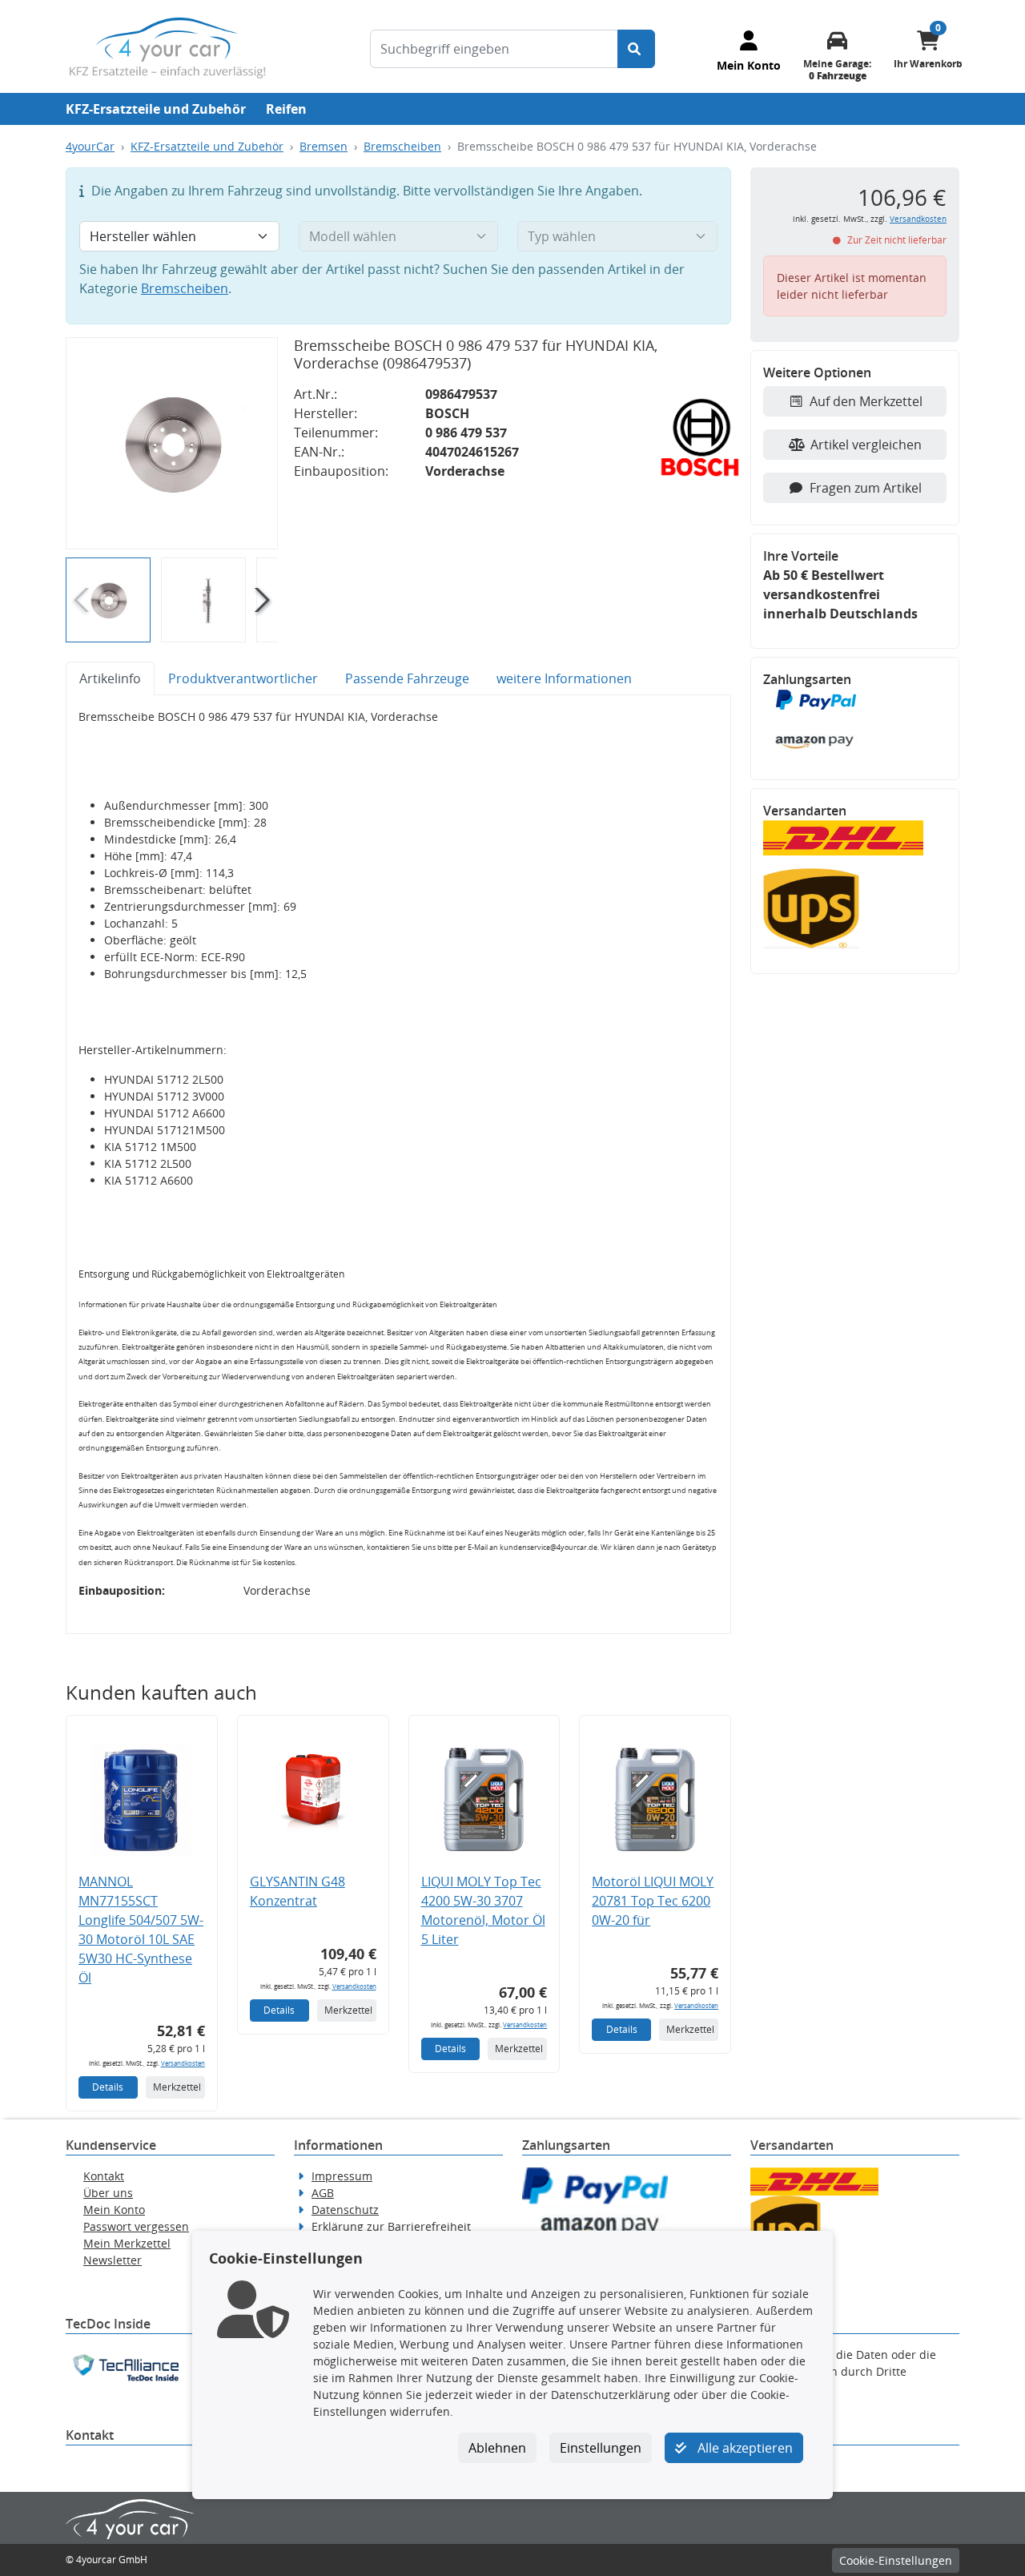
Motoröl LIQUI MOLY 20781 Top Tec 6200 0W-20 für (653, 1901)
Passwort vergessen (136, 2226)
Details (108, 2087)
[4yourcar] (167, 46)
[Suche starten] (636, 49)
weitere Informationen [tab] (564, 678)
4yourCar (90, 146)
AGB (323, 2193)
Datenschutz (345, 2210)
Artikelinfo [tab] (110, 678)
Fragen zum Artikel (866, 488)
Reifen (286, 109)
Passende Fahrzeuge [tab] (407, 678)
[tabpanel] (398, 1165)
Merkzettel (177, 2087)
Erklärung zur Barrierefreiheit (391, 2226)
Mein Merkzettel (127, 2243)
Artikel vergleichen (866, 445)
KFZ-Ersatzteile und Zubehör (156, 109)
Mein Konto (114, 2210)
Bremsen (324, 146)
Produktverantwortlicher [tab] (243, 678)
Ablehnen (497, 2448)
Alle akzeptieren (744, 2448)
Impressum (342, 2176)
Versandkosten (183, 2063)
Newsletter (113, 2260)
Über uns (108, 2193)
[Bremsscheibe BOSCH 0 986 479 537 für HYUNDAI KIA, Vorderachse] (172, 443)
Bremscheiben (402, 146)
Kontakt (104, 2176)
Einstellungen (601, 2448)
